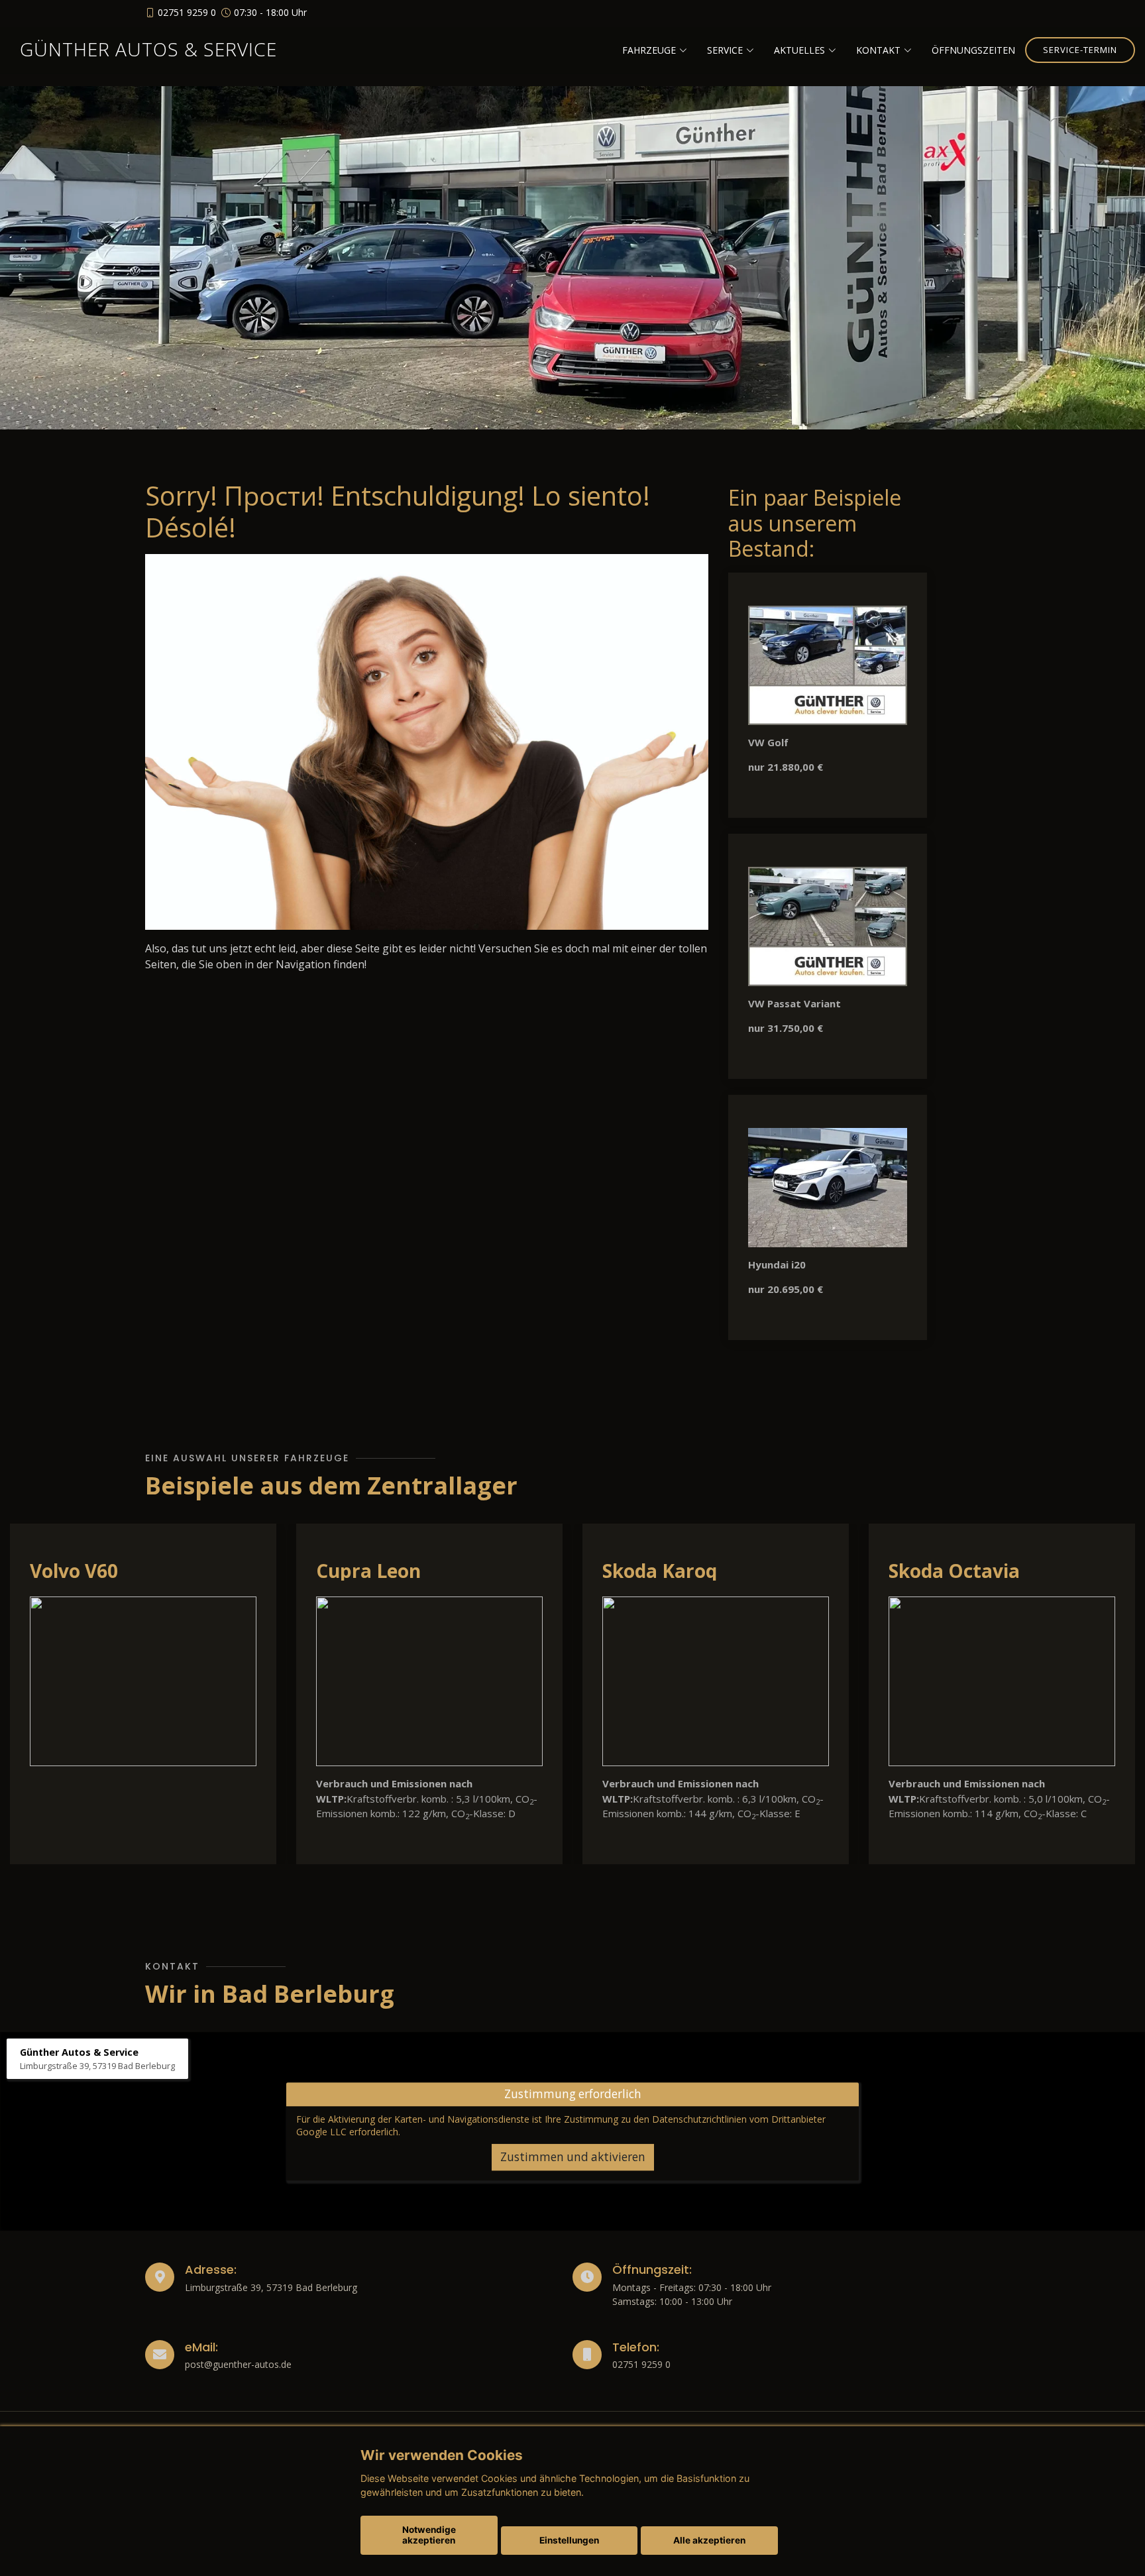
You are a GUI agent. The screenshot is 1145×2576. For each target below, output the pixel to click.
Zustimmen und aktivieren (573, 2157)
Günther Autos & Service (148, 49)
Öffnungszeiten (973, 50)
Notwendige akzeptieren (429, 2535)
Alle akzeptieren (709, 2540)
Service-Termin (1080, 50)
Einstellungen (569, 2540)
